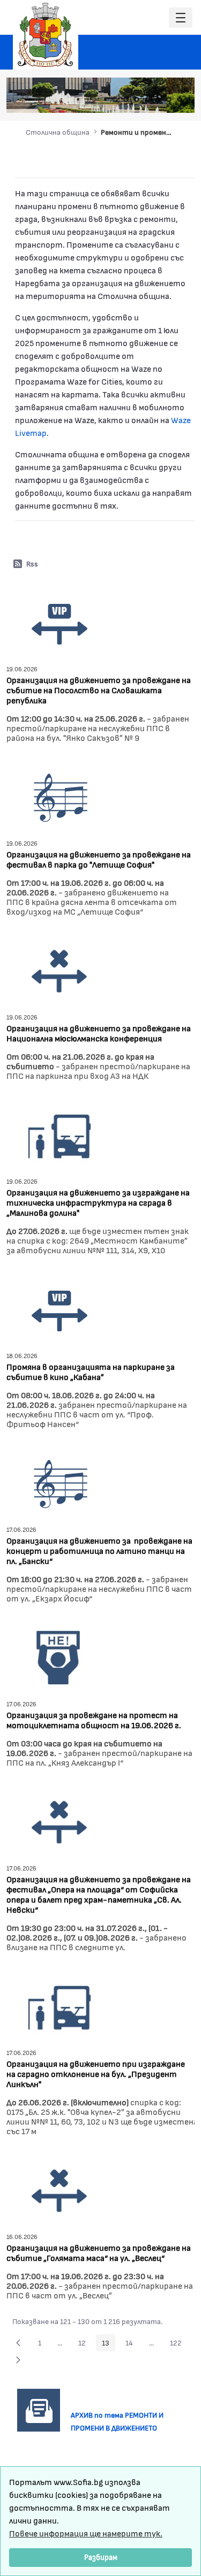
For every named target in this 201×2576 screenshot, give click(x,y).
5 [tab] (158, 99)
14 (132, 2344)
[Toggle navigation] (181, 18)
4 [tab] (147, 99)
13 (109, 2344)
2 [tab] (126, 99)
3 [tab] (137, 99)
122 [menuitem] (179, 2344)
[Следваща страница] (18, 2360)
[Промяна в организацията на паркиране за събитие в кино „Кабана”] (59, 1309)
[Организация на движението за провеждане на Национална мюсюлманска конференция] (59, 970)
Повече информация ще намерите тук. (86, 2533)
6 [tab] (169, 99)
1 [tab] (115, 99)
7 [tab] (180, 99)
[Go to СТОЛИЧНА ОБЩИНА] (46, 35)
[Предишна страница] (18, 2343)
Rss (32, 563)
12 (85, 2344)
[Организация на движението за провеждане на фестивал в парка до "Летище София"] (59, 796)
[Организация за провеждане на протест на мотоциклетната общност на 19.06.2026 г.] (59, 1657)
